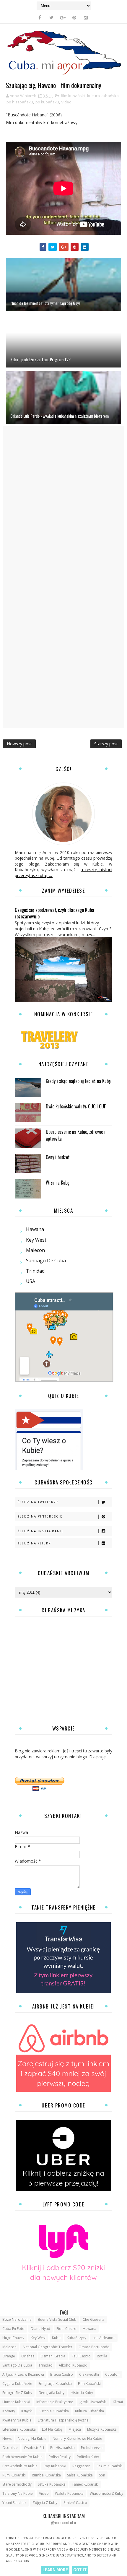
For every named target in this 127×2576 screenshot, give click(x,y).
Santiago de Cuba (46, 1261)
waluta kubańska (69, 2493)
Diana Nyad (40, 2329)
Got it (80, 2570)
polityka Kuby (88, 2457)
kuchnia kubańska (54, 2411)
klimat (118, 2402)
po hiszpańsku (20, 102)
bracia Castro (62, 2374)
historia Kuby (82, 2393)
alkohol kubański (73, 2365)
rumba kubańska (46, 2475)
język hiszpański (93, 2402)
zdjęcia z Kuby (45, 2503)
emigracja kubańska (55, 2384)
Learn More (55, 2570)
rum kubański (14, 2475)
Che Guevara (93, 2319)
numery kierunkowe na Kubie (77, 2438)
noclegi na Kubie (32, 2438)
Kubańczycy (76, 2338)
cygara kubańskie (17, 2384)
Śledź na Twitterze (38, 1502)
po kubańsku (47, 102)
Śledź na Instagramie (41, 1531)
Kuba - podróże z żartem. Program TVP (40, 359)
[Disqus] (63, 500)
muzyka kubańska (102, 2429)
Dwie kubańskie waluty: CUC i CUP (76, 1106)
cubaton (112, 2374)
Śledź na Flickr (34, 1543)
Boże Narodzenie (17, 2319)
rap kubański (55, 2466)
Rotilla (102, 2356)
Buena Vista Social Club (57, 2319)
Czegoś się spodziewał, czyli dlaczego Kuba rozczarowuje (54, 913)
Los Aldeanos (104, 2338)
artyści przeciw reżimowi (23, 2374)
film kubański (73, 96)
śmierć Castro (75, 2503)
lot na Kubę (52, 2429)
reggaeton (81, 2466)
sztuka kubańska (52, 2484)
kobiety (9, 2411)
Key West (36, 1240)
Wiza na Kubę (58, 1183)
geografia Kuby (51, 2393)
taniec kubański (85, 2484)
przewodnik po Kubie (20, 2466)
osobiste (10, 2448)
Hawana (35, 1229)
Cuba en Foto (13, 2329)
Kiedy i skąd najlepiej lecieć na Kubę (78, 1081)
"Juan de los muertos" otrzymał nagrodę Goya (45, 303)
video (66, 102)
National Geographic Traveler (48, 2347)
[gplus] (63, 17)
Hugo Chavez (13, 2338)
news (7, 2438)
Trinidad (35, 1271)
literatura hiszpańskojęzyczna (63, 2420)
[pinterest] (74, 17)
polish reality (60, 2457)
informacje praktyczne (55, 2402)
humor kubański (16, 2402)
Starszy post (106, 744)
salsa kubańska (80, 2475)
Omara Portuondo (94, 2347)
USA (31, 1281)
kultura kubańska (103, 96)
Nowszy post (19, 744)
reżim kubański (110, 2466)
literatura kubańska (19, 2429)
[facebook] (40, 17)
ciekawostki (89, 2374)
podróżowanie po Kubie (22, 2457)
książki (27, 2411)
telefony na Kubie (18, 2493)
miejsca (75, 2429)
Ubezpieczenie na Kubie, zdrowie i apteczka (76, 1135)
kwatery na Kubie (17, 2420)
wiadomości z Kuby (106, 2493)
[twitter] (51, 17)
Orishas (28, 2356)
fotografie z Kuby (17, 2393)
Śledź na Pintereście (40, 1516)
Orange (9, 2356)
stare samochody (17, 2484)
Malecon (35, 1250)
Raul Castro (81, 2356)
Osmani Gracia (53, 2356)
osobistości (34, 2448)
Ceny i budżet (58, 1157)
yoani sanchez (14, 2503)
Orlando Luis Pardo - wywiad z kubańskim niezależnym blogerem (60, 416)
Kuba (56, 2338)
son (102, 2475)
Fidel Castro (66, 2329)
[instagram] (86, 17)
